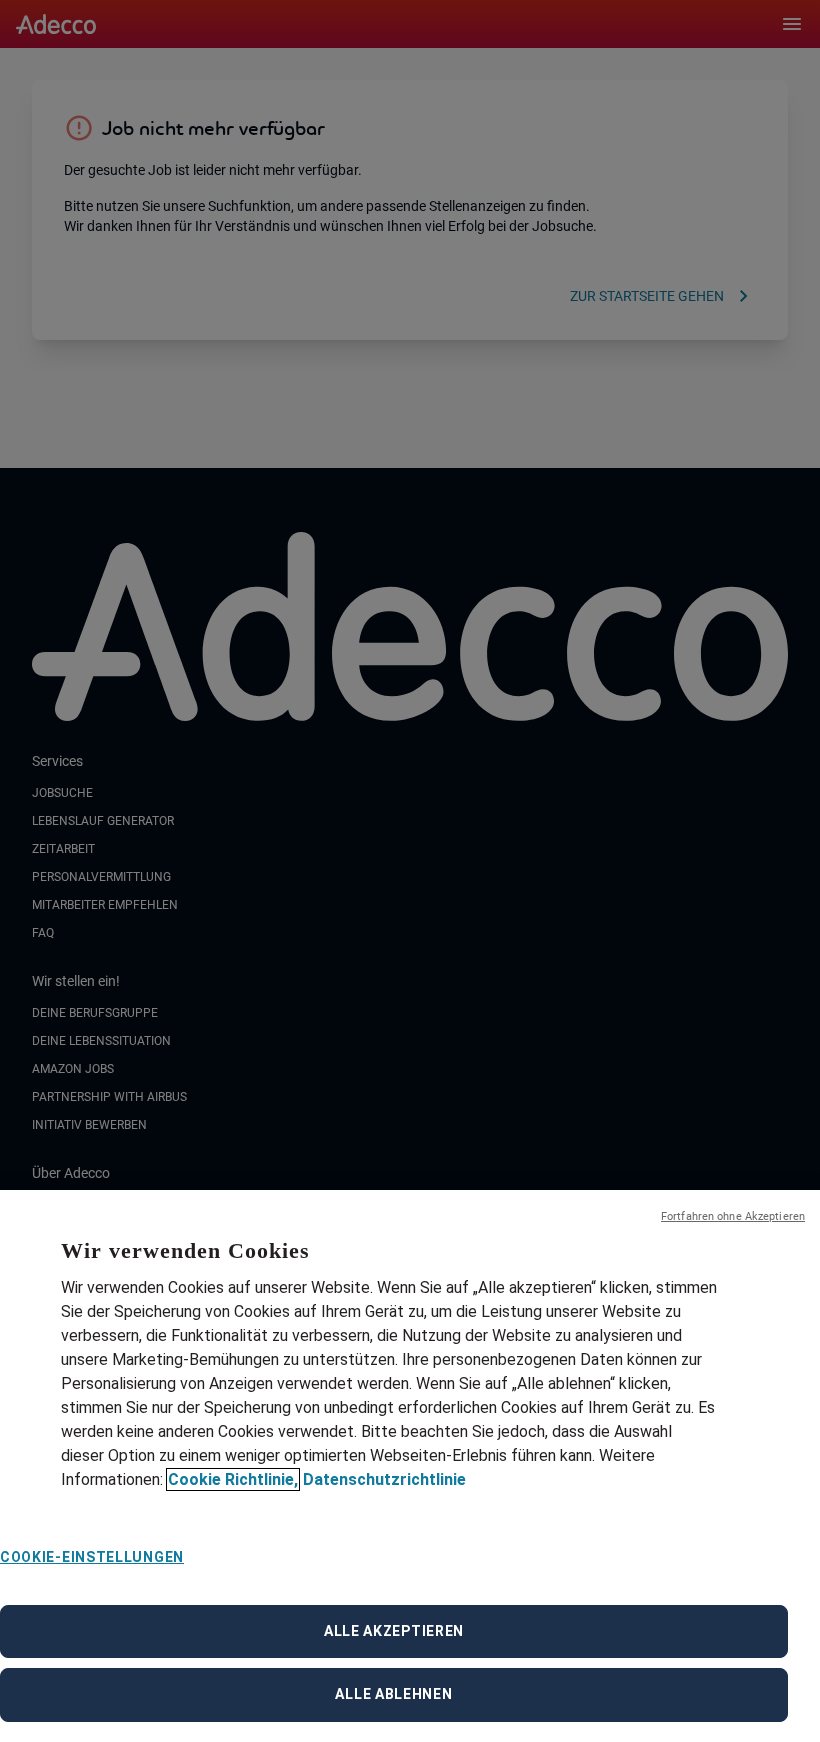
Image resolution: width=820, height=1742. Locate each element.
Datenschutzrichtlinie (384, 1479)
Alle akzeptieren (394, 1631)
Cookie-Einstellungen (92, 1557)
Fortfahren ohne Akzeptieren (733, 1216)
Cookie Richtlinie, (233, 1479)
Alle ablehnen (393, 1694)
